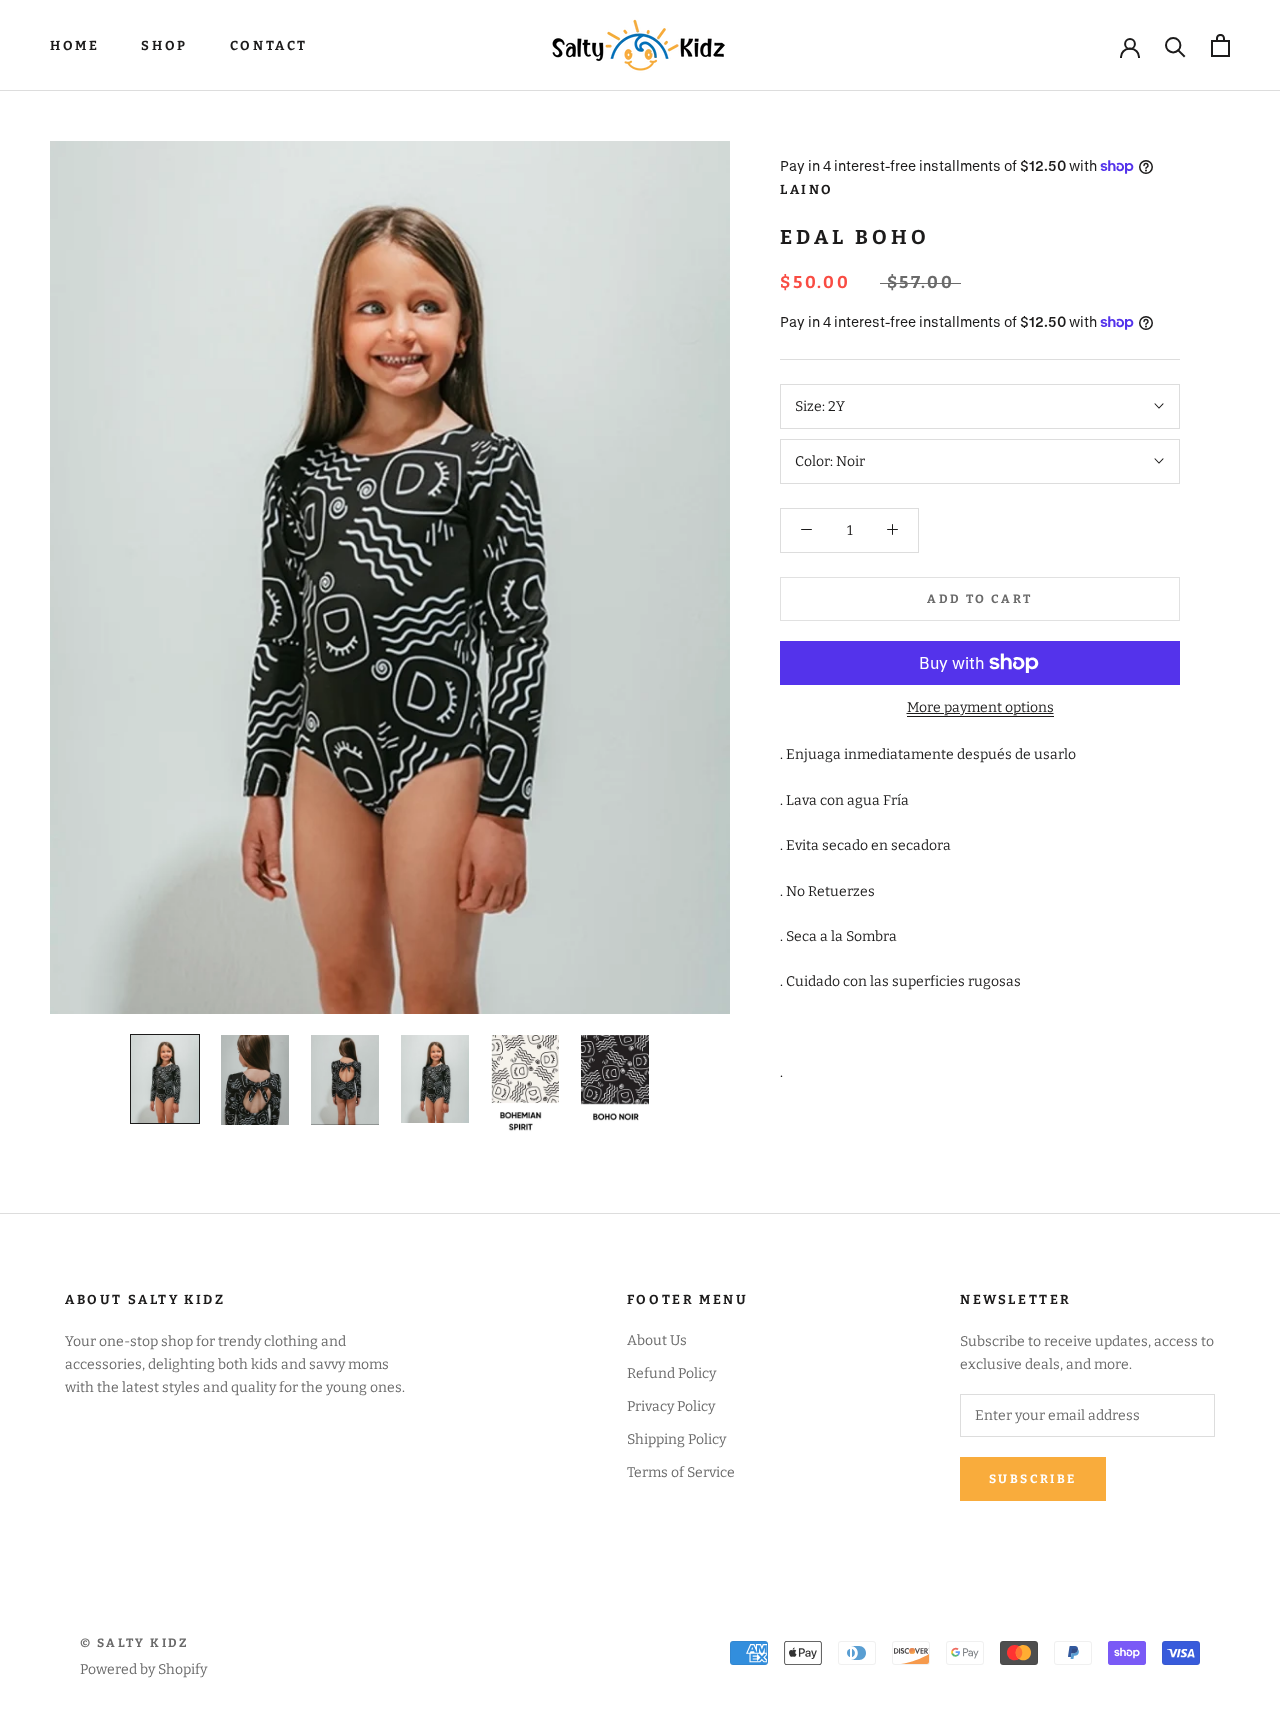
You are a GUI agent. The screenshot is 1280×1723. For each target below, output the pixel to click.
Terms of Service (681, 1472)
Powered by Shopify (143, 1669)
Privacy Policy (671, 1406)
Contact (269, 45)
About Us (657, 1340)
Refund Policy (671, 1373)
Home (74, 45)
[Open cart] (1220, 45)
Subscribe (1033, 1479)
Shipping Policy (676, 1439)
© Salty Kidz (134, 1643)
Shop (164, 45)
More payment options (980, 707)
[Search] (1175, 45)
